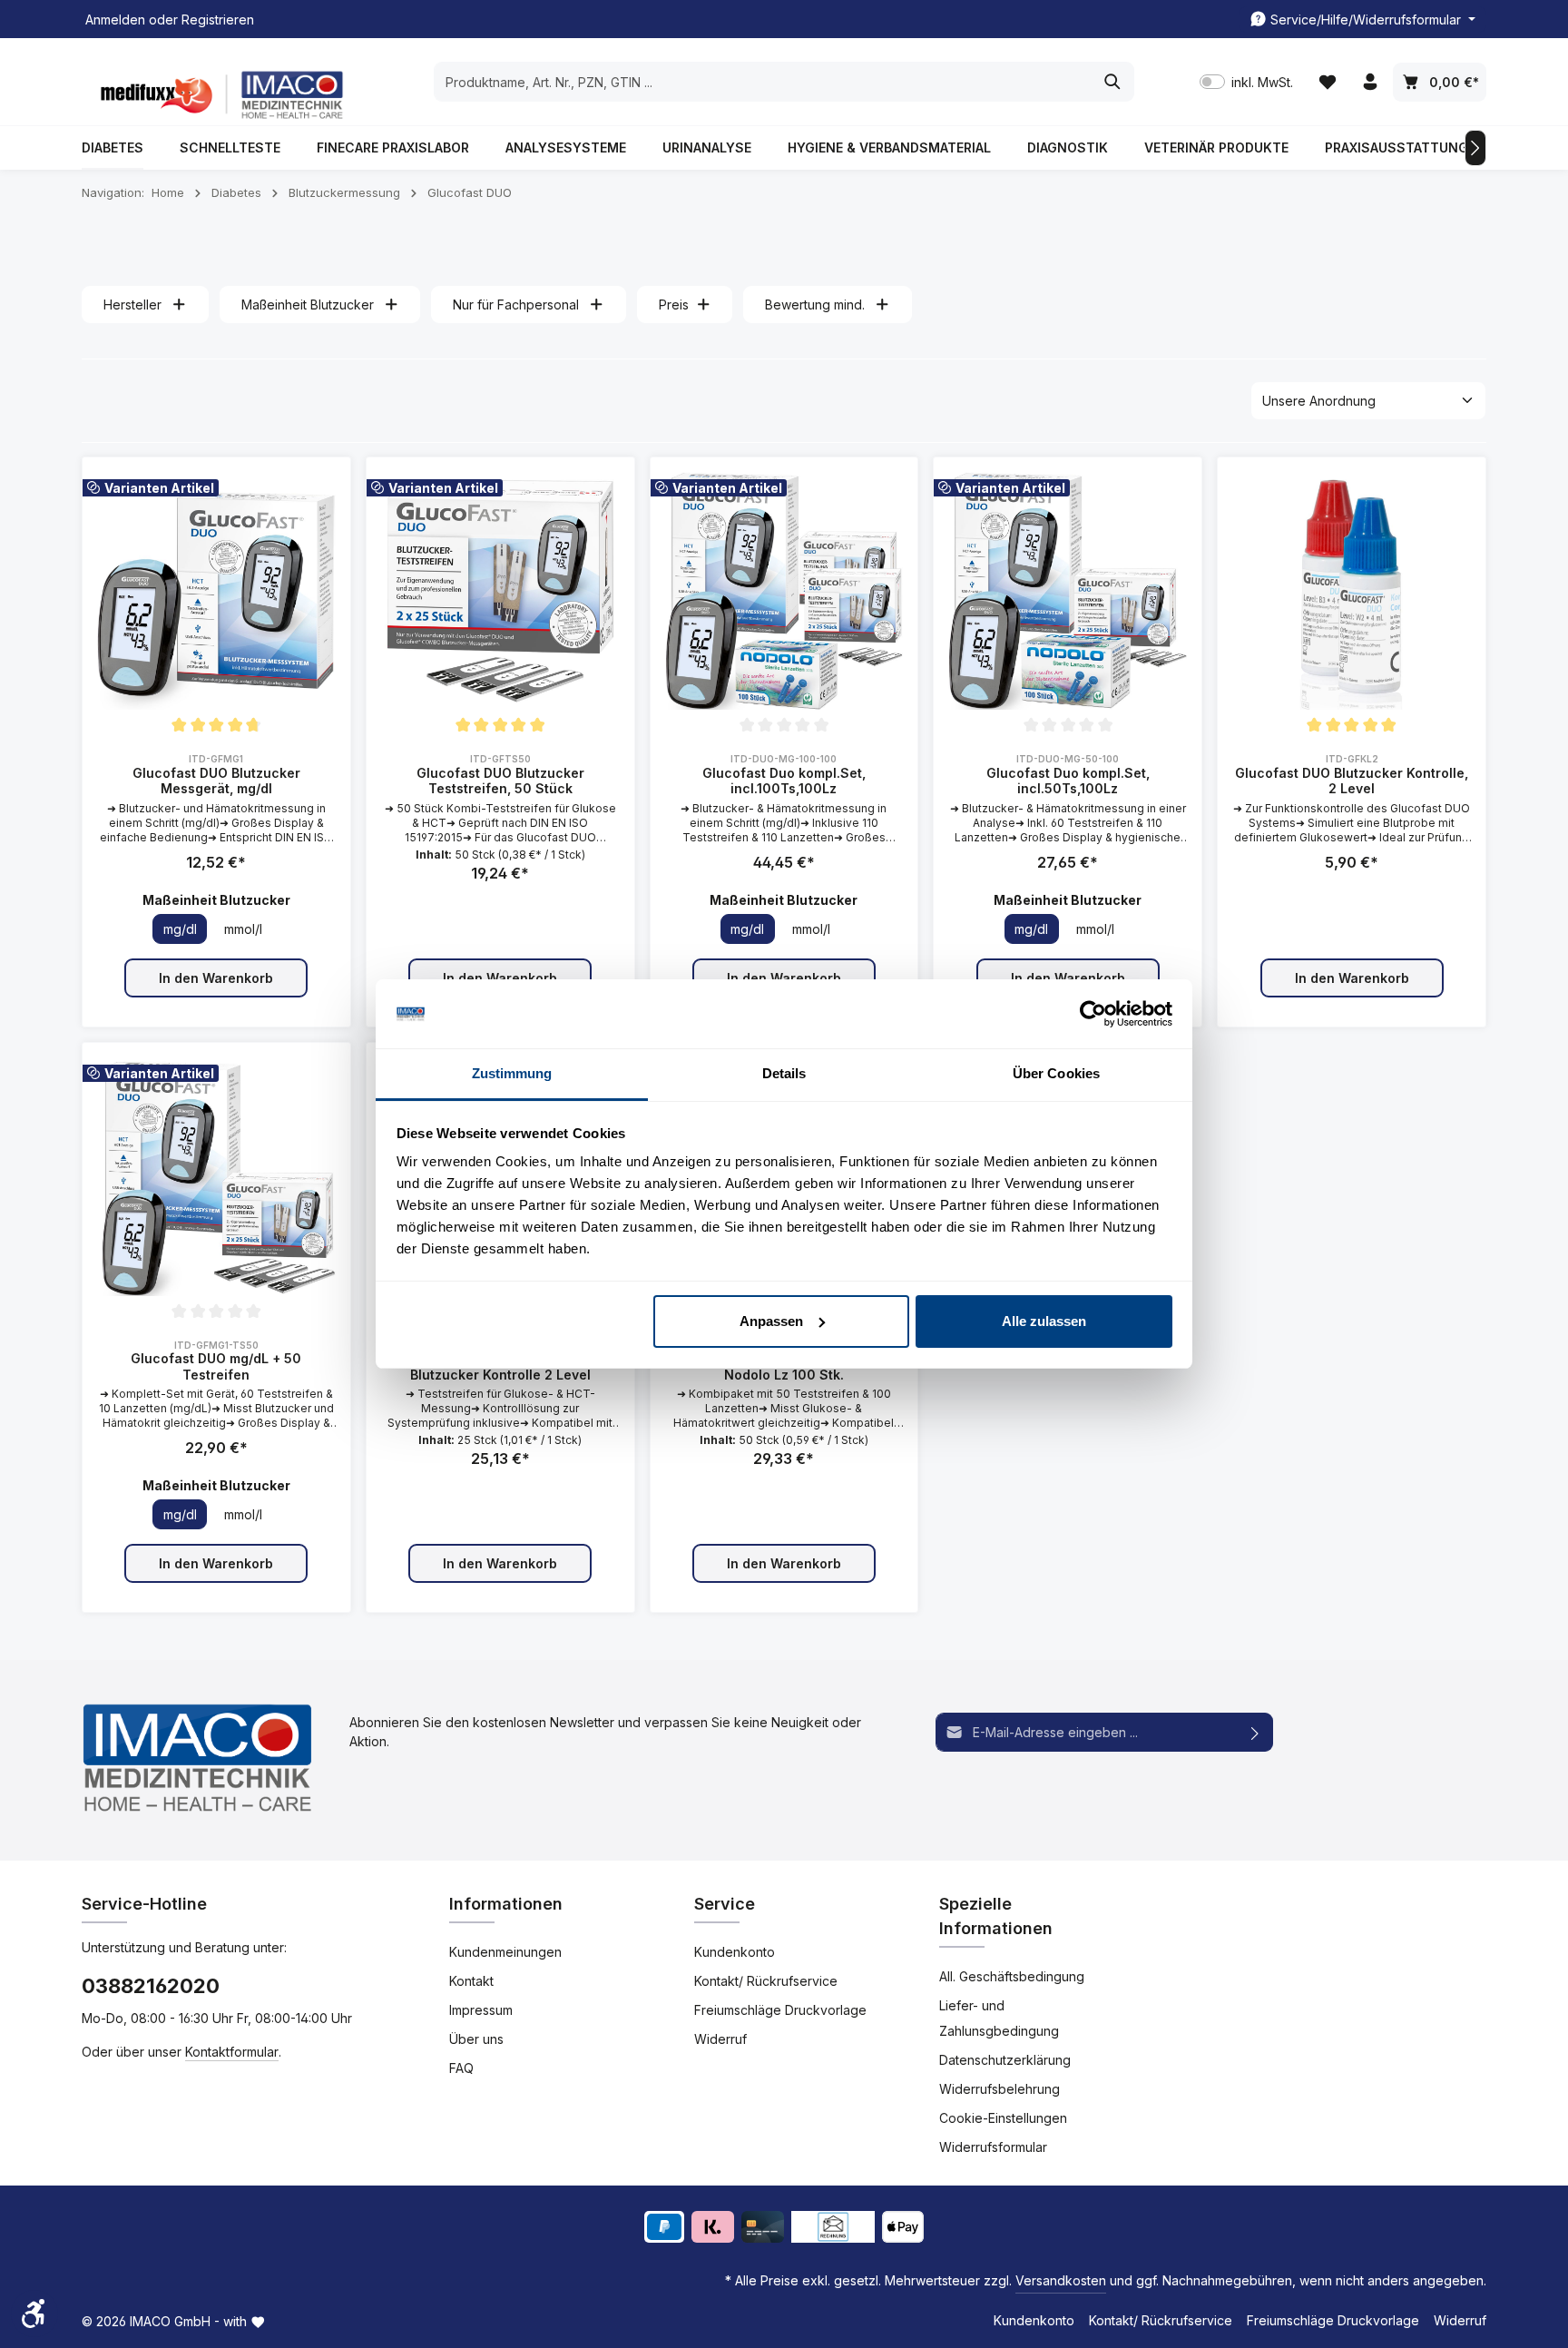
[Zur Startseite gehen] (218, 95)
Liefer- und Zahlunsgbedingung (999, 2018)
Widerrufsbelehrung (1000, 2089)
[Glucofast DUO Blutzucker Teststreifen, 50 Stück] (500, 591)
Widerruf (720, 2039)
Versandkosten (1061, 2280)
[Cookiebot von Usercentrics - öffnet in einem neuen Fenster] (1093, 1014)
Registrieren (218, 20)
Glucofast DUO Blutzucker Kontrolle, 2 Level (1352, 781)
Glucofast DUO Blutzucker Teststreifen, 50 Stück (500, 781)
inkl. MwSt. (1246, 82)
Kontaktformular (232, 2052)
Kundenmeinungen (505, 1952)
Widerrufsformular (993, 2147)
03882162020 (151, 1986)
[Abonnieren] (1255, 1732)
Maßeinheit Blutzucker (308, 305)
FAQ (461, 2068)
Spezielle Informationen (996, 1916)
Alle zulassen (1044, 1321)
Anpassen (771, 1321)
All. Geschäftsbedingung (1012, 1976)
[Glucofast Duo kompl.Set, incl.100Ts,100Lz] (784, 591)
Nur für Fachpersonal (516, 305)
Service (725, 1904)
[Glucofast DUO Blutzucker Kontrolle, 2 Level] (1352, 591)
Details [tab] (784, 1073)
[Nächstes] (1475, 148)
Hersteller (132, 305)
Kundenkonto (735, 1952)
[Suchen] (1113, 82)
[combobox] (763, 82)
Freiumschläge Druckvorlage (780, 2010)
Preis (674, 305)
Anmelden (115, 20)
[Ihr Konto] (1370, 82)
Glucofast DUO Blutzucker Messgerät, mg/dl (216, 781)
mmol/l (243, 929)
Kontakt (471, 1981)
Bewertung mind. (815, 305)
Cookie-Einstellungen (1003, 2118)
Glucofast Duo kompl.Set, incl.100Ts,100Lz (784, 781)
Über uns (476, 2039)
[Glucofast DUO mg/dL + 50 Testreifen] (216, 1177)
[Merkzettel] (1327, 82)
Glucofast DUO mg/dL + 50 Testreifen (216, 1366)
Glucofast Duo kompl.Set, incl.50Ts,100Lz (1068, 781)
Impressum (481, 2010)
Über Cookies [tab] (1056, 1073)
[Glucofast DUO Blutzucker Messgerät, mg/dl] (216, 591)
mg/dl (180, 929)
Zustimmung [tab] (512, 1073)
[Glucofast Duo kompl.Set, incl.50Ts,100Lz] (1068, 591)
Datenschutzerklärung (1005, 2060)
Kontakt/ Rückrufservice (766, 1981)
